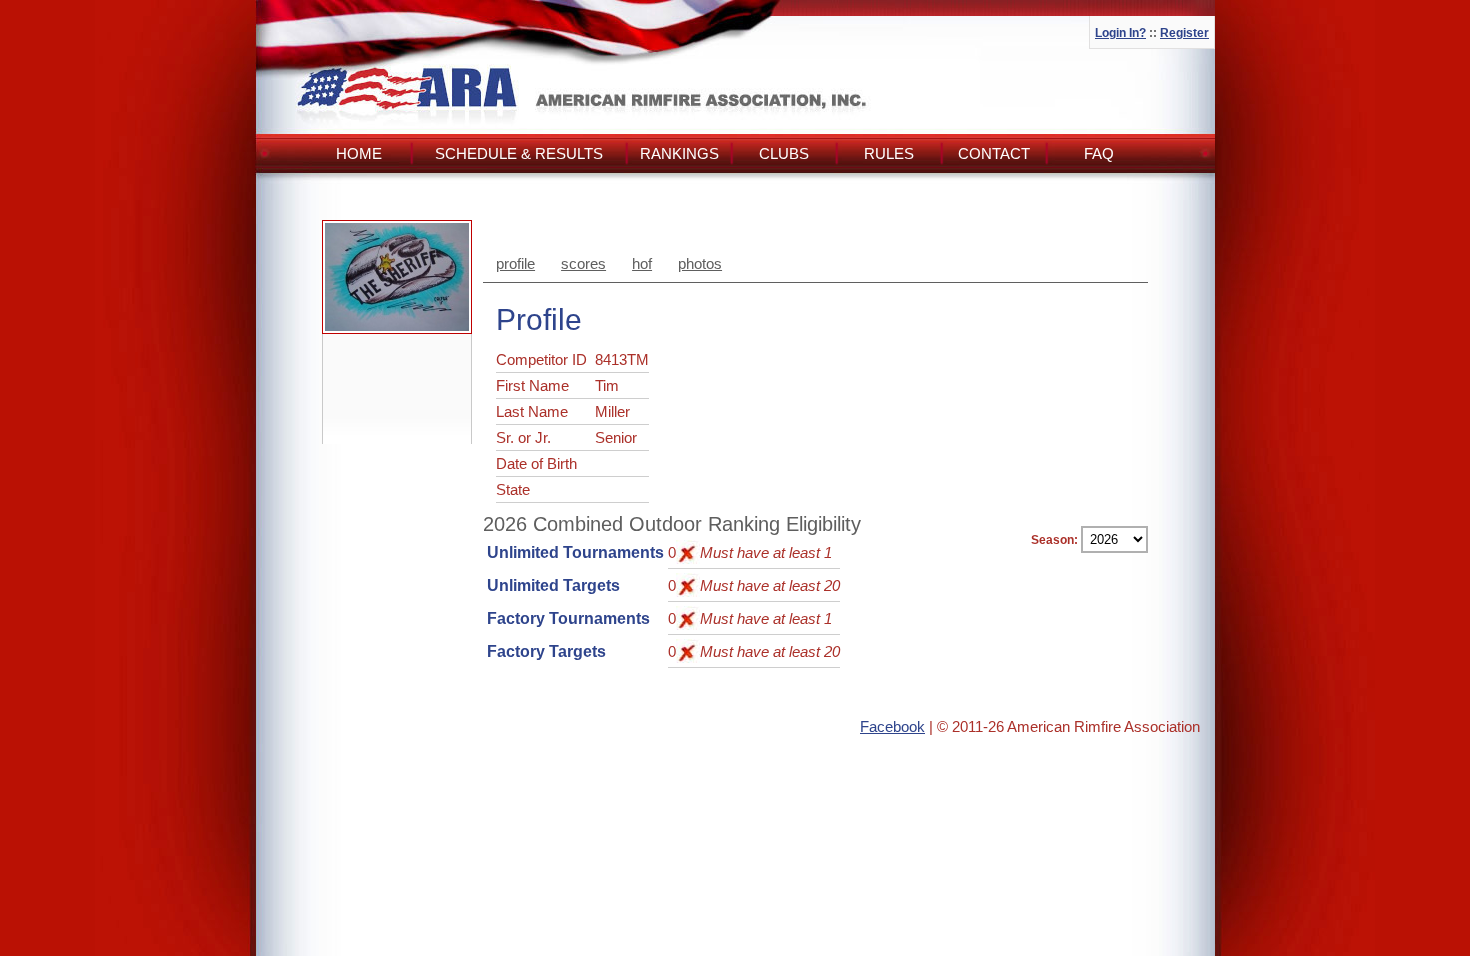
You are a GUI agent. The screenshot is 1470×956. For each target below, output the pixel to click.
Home (359, 153)
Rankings (679, 153)
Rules (889, 153)
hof (642, 263)
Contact (994, 153)
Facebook (892, 726)
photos (700, 263)
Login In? (1120, 33)
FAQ (1099, 153)
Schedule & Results (519, 153)
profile (515, 263)
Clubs (784, 153)
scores (583, 263)
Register (1184, 33)
